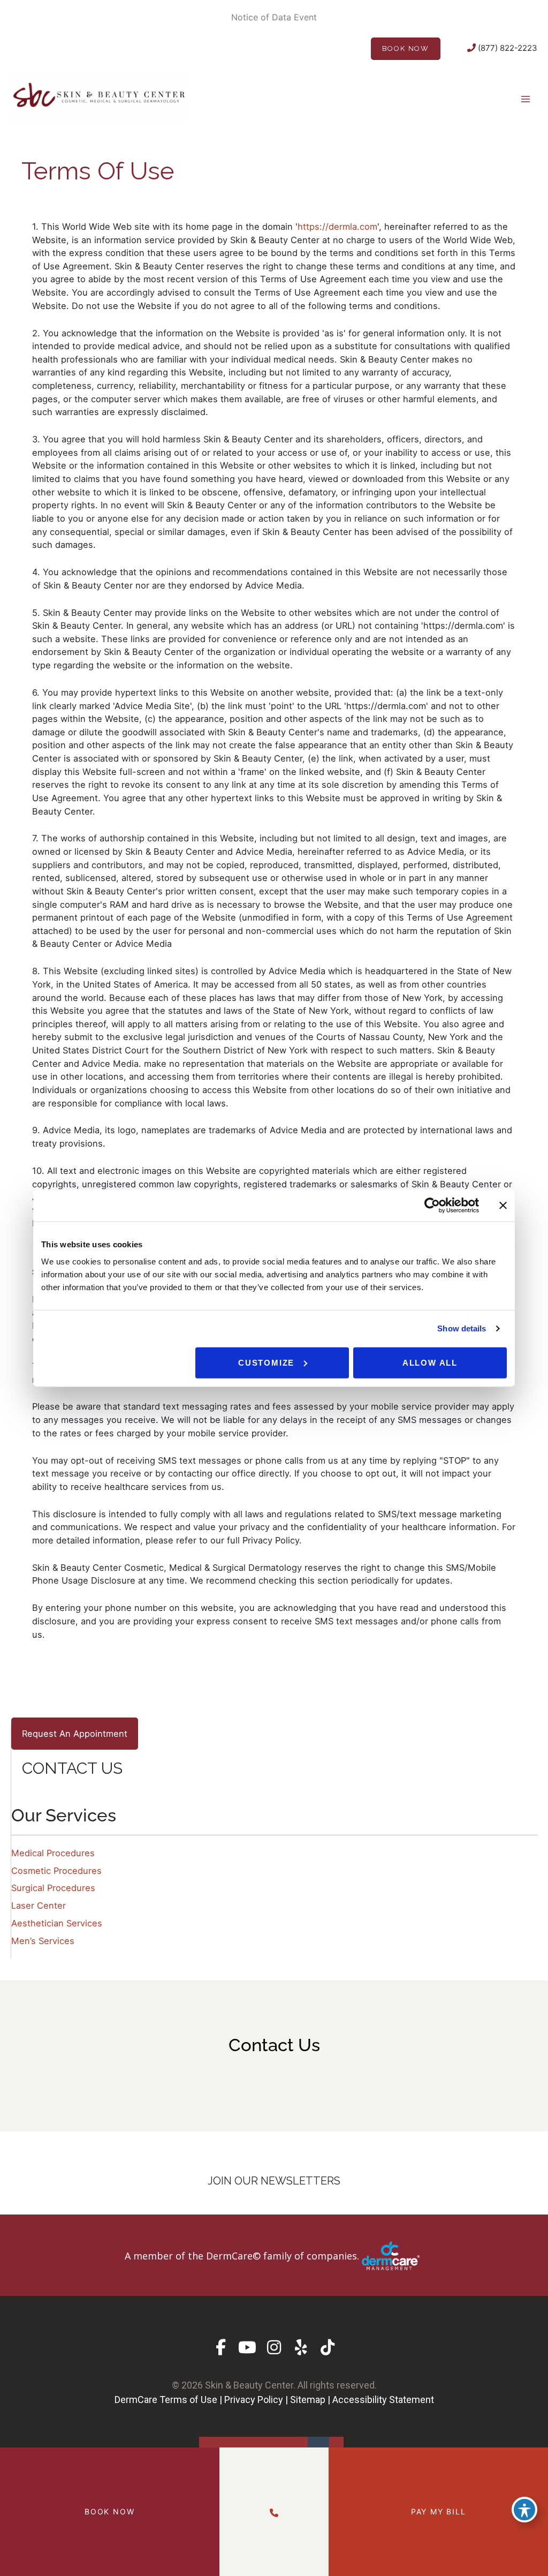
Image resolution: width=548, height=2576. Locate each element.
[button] (274, 2255)
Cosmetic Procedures (56, 1871)
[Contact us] (274, 2511)
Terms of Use (188, 2400)
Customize (266, 1362)
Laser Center (39, 1905)
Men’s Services (43, 1941)
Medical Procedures (53, 1853)
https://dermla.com (337, 227)
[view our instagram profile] (274, 2348)
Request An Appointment (75, 1734)
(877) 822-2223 (507, 48)
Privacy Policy (254, 2400)
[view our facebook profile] (221, 2348)
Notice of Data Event (274, 17)
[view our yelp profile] (301, 2348)
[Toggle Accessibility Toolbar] (524, 2510)
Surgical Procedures (53, 1888)
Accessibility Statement (383, 2400)
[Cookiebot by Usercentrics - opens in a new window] (432, 1206)
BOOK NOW (406, 48)
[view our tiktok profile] (328, 2348)
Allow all (430, 1362)
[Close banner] (503, 1206)
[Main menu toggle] (525, 99)
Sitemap (308, 2400)
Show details (462, 1328)
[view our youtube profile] (248, 2348)
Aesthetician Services (57, 1923)
